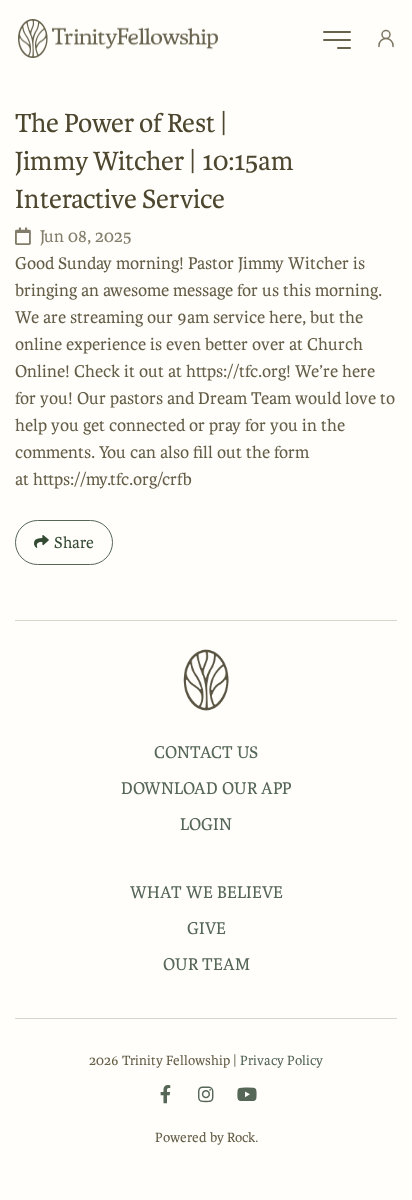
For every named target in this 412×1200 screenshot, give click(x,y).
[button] (337, 45)
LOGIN (206, 824)
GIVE (206, 928)
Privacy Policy (281, 1060)
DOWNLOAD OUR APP (206, 788)
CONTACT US (206, 752)
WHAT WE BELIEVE (206, 892)
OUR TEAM (206, 964)
